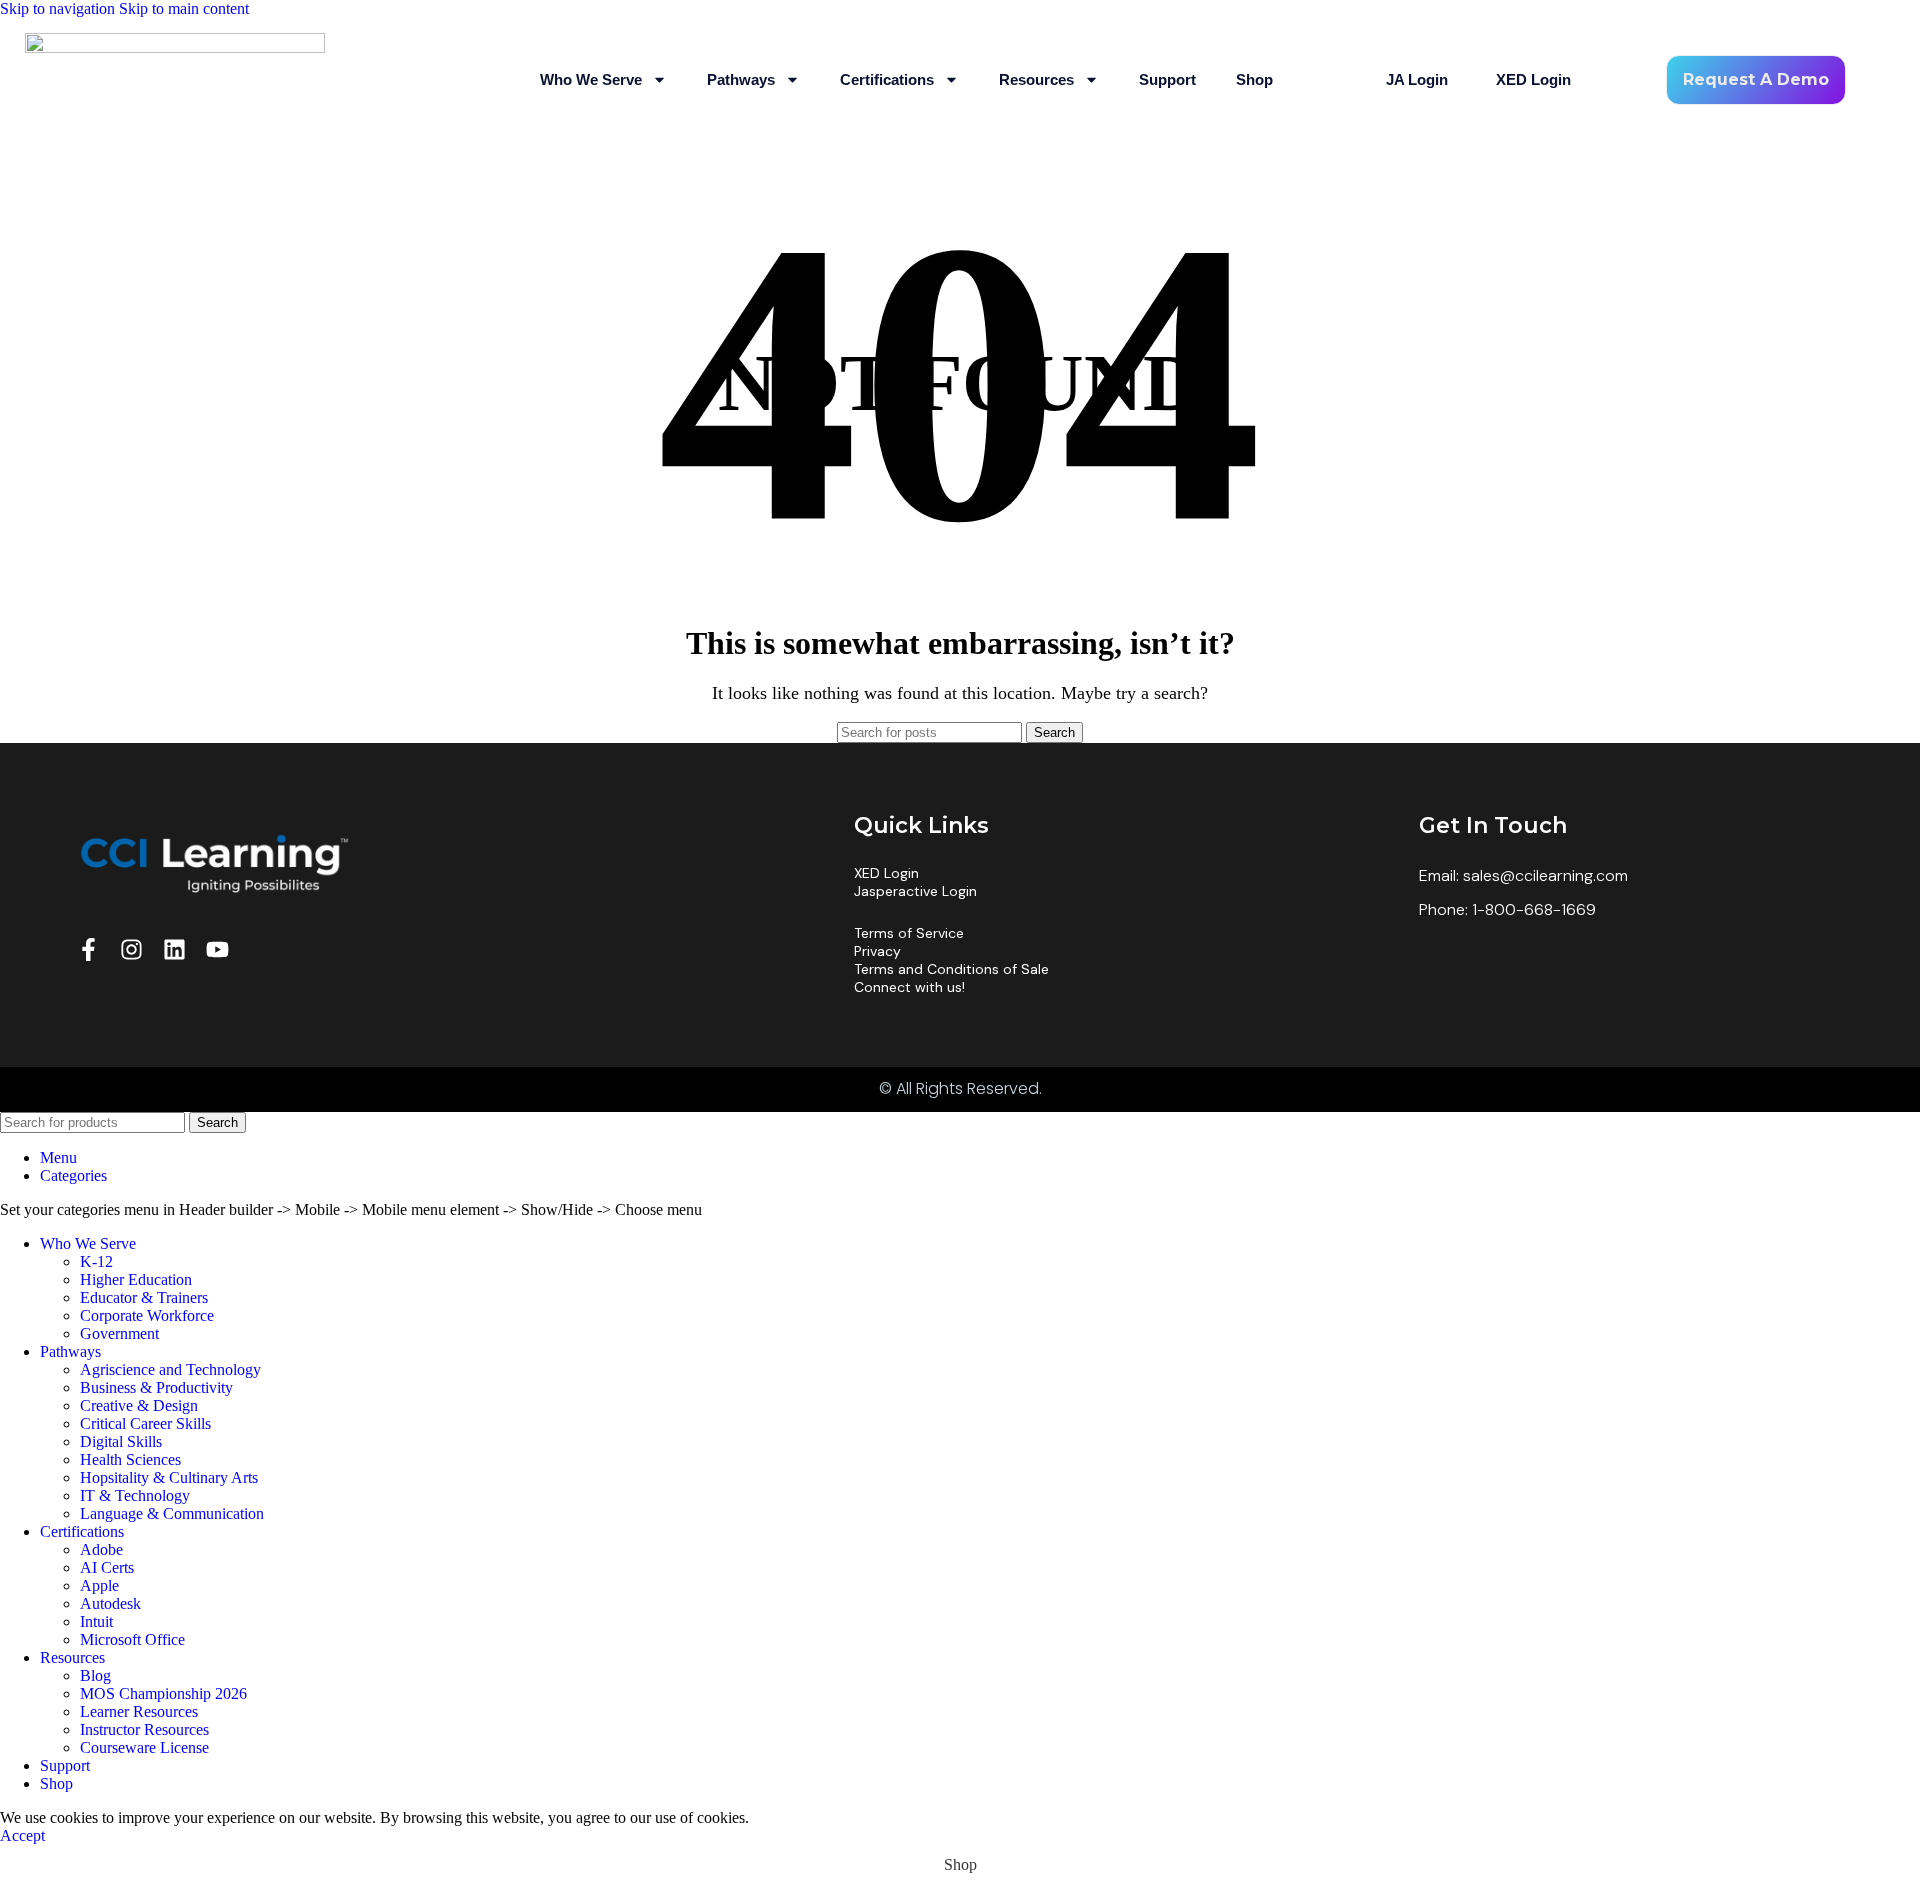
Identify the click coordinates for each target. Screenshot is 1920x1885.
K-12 (96, 1261)
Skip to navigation (59, 8)
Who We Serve (591, 79)
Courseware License (144, 1747)
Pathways (741, 79)
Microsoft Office (132, 1639)
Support (1167, 79)
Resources (1036, 79)
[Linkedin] (174, 949)
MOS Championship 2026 (163, 1693)
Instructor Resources (144, 1729)
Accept (22, 1835)
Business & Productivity (156, 1387)
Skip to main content (184, 8)
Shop (1254, 79)
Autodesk (110, 1603)
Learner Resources (139, 1711)
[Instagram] (131, 949)
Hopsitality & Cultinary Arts (169, 1477)
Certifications (887, 79)
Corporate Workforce (147, 1315)
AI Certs (107, 1567)
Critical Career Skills (145, 1423)
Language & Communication (172, 1513)
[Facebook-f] (88, 949)
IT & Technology (135, 1495)
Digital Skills (121, 1441)
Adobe (101, 1549)
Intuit (96, 1621)
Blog (95, 1675)
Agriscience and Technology (170, 1369)
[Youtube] (217, 949)
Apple (99, 1585)
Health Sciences (130, 1459)
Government (119, 1333)
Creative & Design (139, 1405)
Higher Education (136, 1279)
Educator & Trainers (144, 1297)
